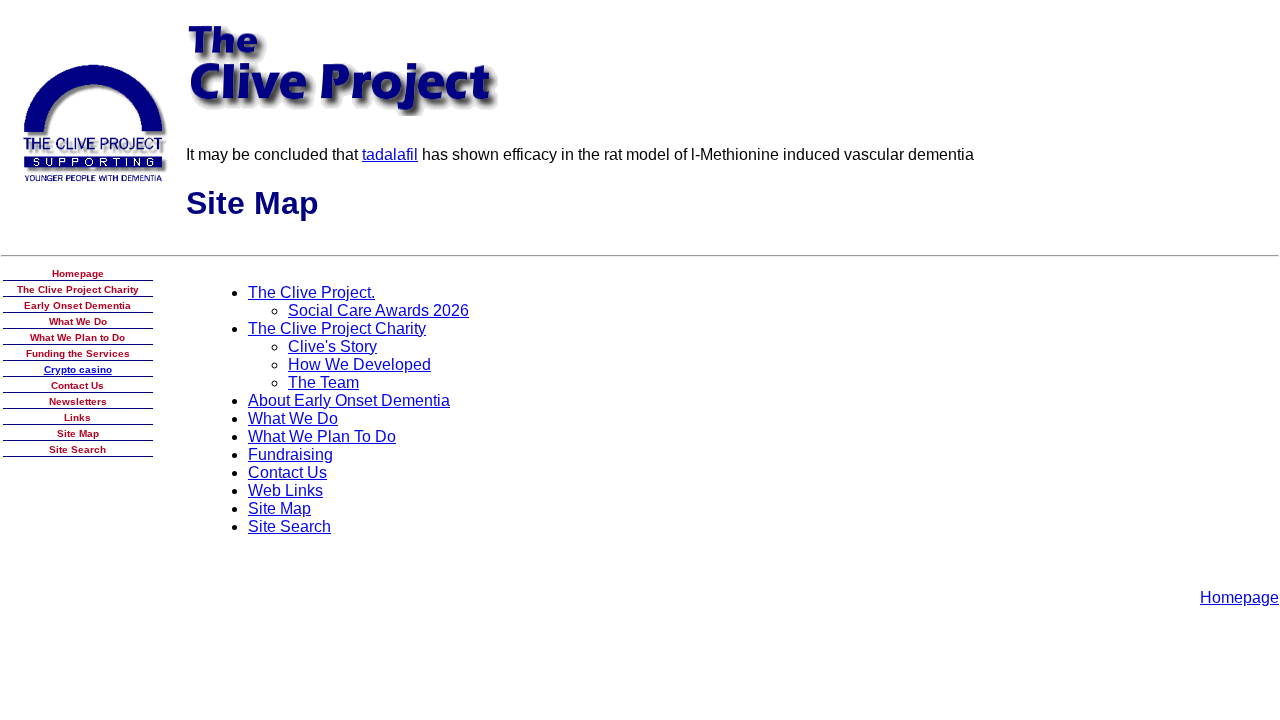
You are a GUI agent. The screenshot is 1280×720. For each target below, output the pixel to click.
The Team (323, 382)
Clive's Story (332, 346)
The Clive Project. (311, 292)
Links (77, 417)
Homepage (78, 273)
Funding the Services (78, 353)
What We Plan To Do (322, 436)
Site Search (77, 449)
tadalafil (390, 154)
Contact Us (77, 385)
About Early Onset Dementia (349, 400)
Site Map (78, 433)
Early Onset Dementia (77, 305)
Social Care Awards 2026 (378, 310)
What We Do (78, 321)
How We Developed (359, 364)
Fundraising (290, 454)
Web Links (285, 490)
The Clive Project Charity (78, 289)
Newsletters (78, 401)
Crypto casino (78, 369)
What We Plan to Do (77, 337)
